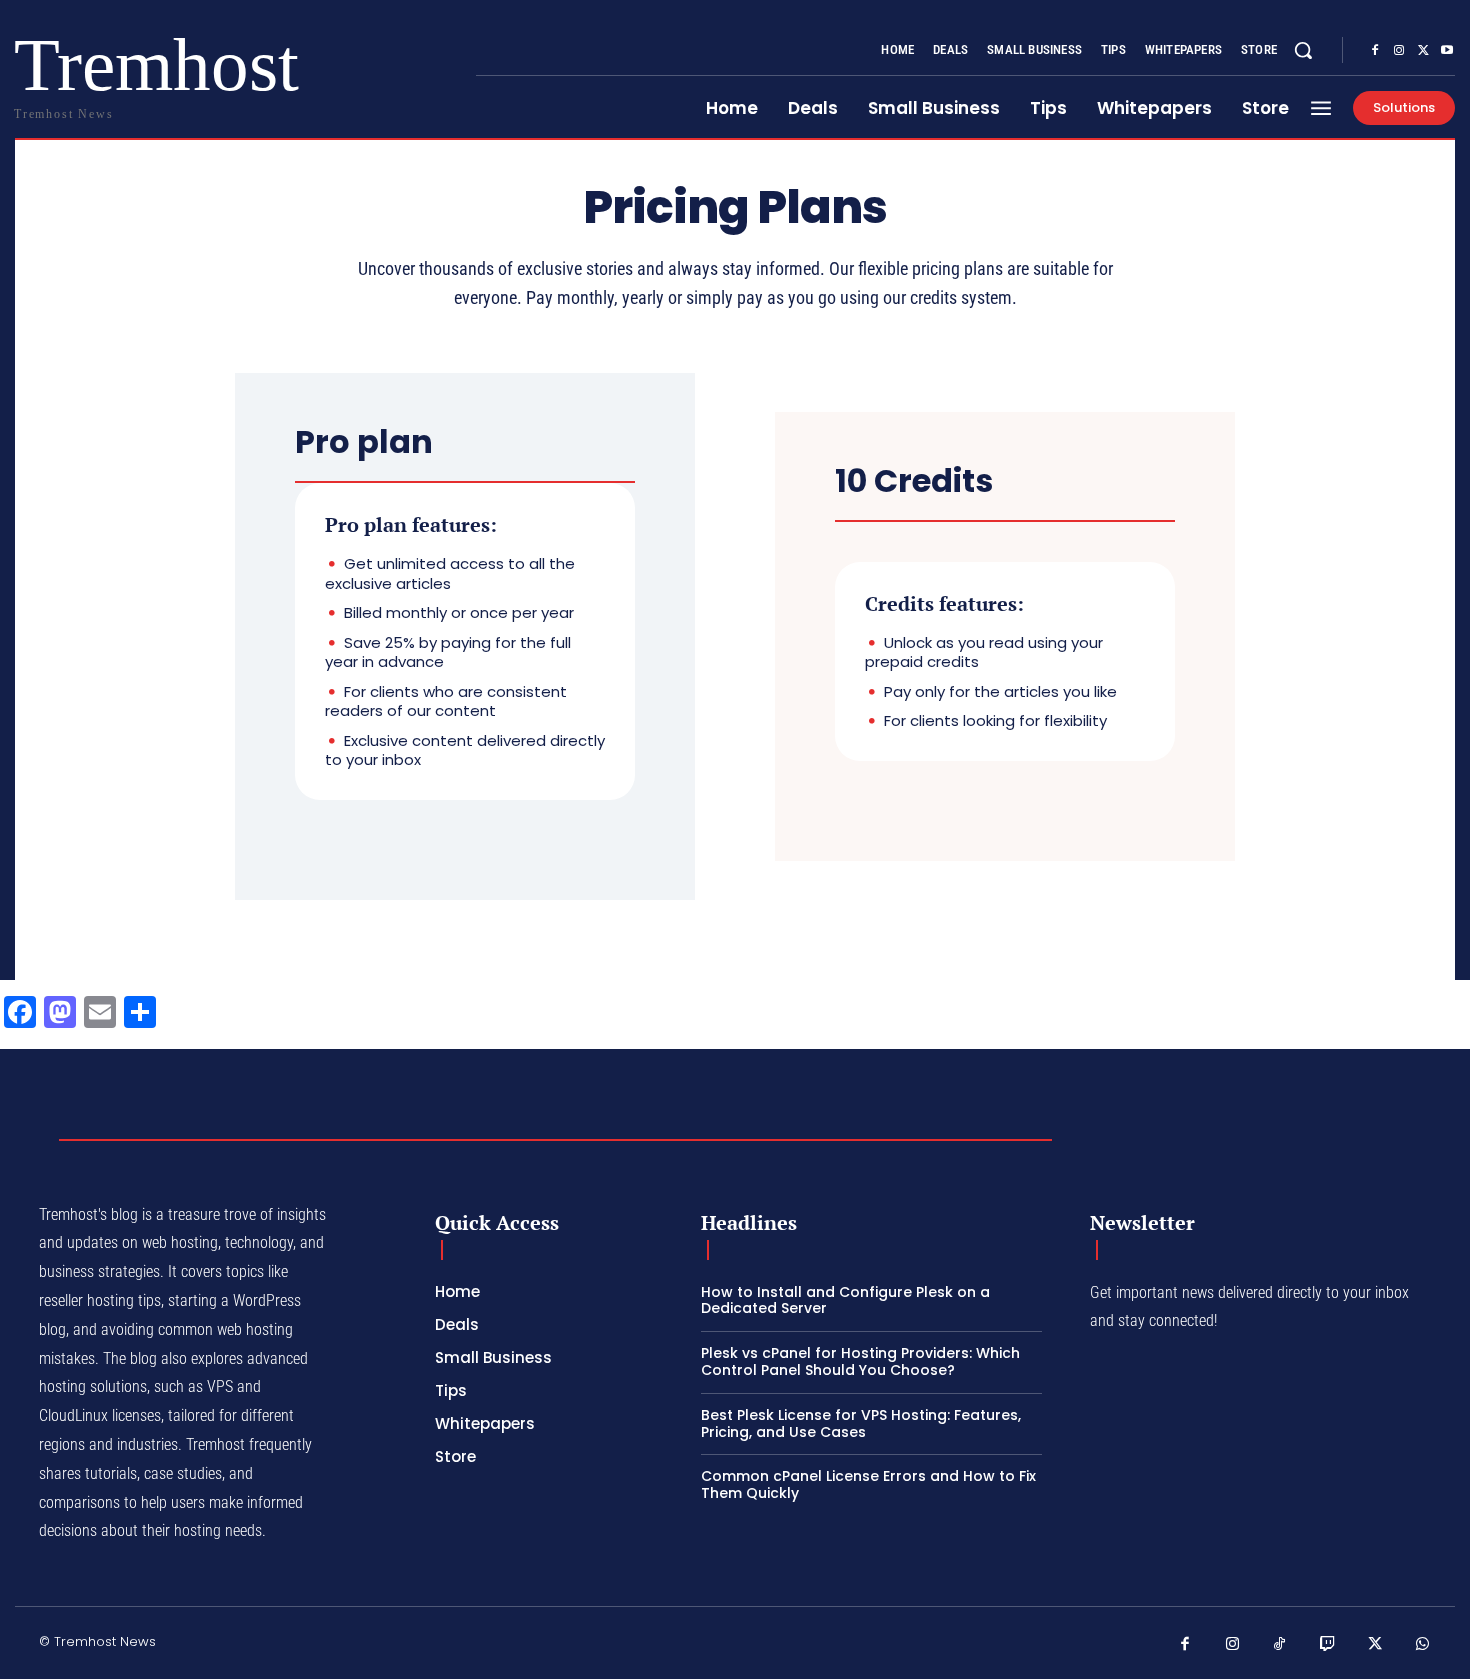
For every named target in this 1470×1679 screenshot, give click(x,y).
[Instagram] (1399, 51)
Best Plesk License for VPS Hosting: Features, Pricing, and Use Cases (861, 1423)
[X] (1423, 51)
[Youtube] (1447, 51)
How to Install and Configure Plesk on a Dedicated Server (845, 1300)
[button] (1303, 50)
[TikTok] (1280, 1645)
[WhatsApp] (1423, 1645)
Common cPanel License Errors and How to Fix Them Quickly (868, 1484)
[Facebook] (1375, 51)
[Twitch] (1328, 1645)
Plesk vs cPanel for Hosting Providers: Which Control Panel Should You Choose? (860, 1361)
